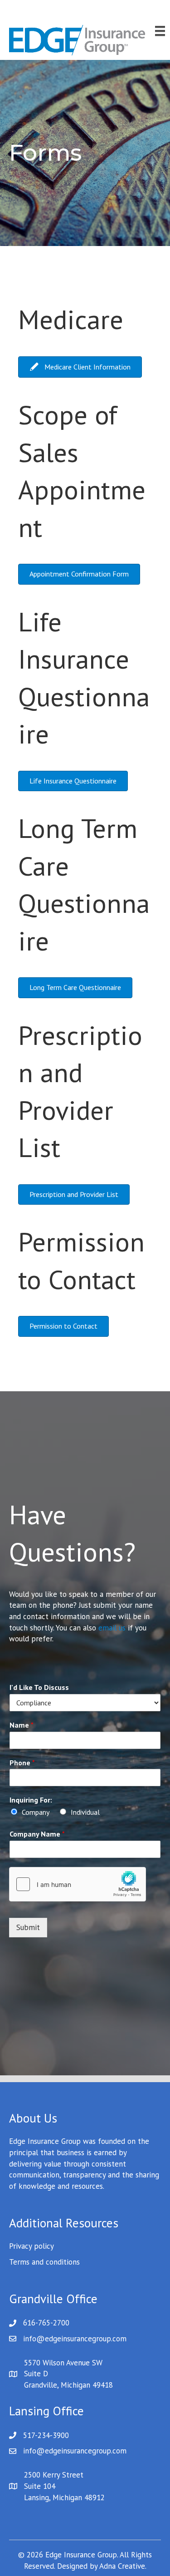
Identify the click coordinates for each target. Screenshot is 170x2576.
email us (112, 1628)
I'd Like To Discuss (39, 1687)
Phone (22, 1763)
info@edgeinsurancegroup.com (75, 2339)
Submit (28, 1927)
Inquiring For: (31, 1800)
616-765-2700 (46, 2323)
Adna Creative (122, 2566)
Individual (85, 1812)
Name (22, 1725)
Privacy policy (32, 2246)
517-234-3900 (46, 2435)
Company (36, 1812)
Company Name (37, 1834)
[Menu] (160, 31)
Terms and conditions (44, 2262)
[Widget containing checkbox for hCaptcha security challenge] (78, 1884)
